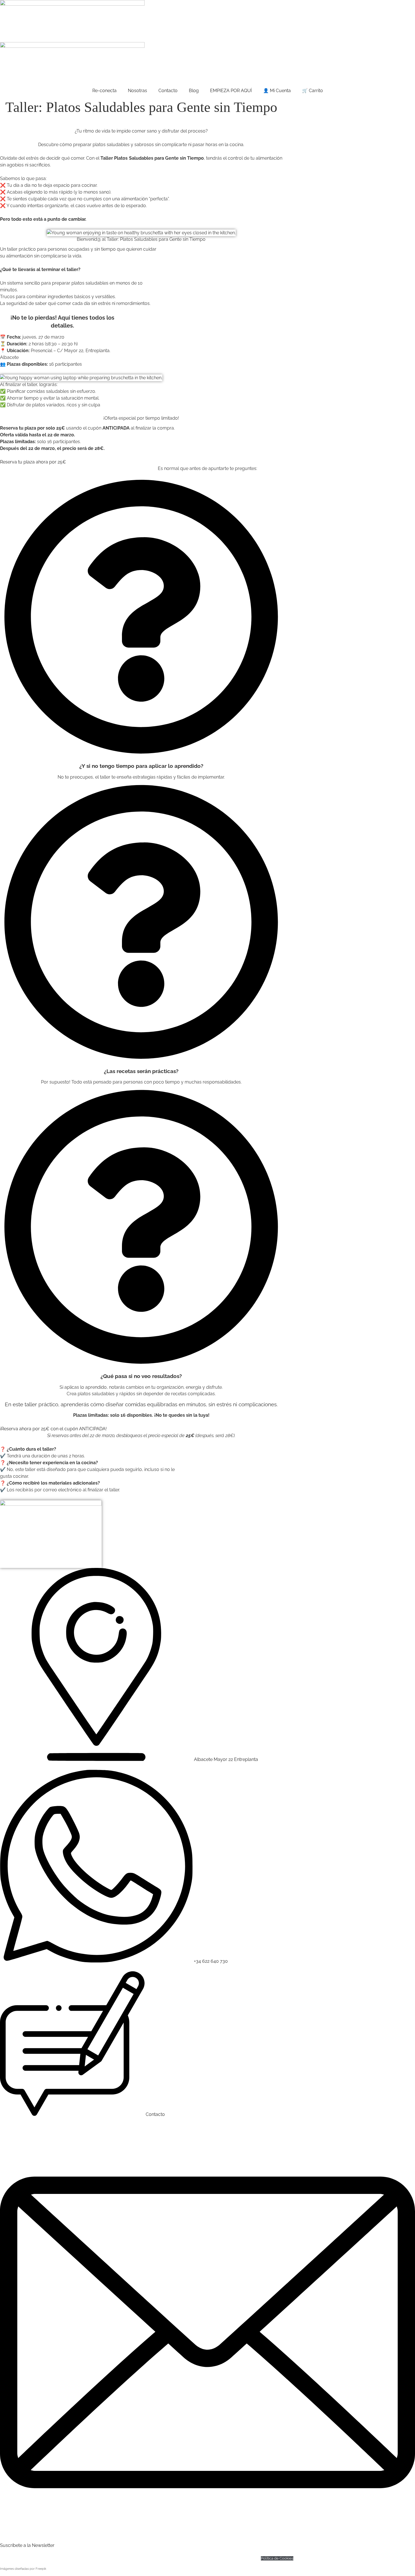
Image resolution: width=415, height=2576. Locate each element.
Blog (194, 91)
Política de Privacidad (166, 2558)
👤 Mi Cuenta (277, 91)
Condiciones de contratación (234, 2558)
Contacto (168, 91)
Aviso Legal (197, 2558)
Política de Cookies (277, 2558)
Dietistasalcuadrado (128, 2558)
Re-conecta (104, 91)
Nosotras (137, 91)
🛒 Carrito (313, 91)
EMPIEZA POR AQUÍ (231, 91)
